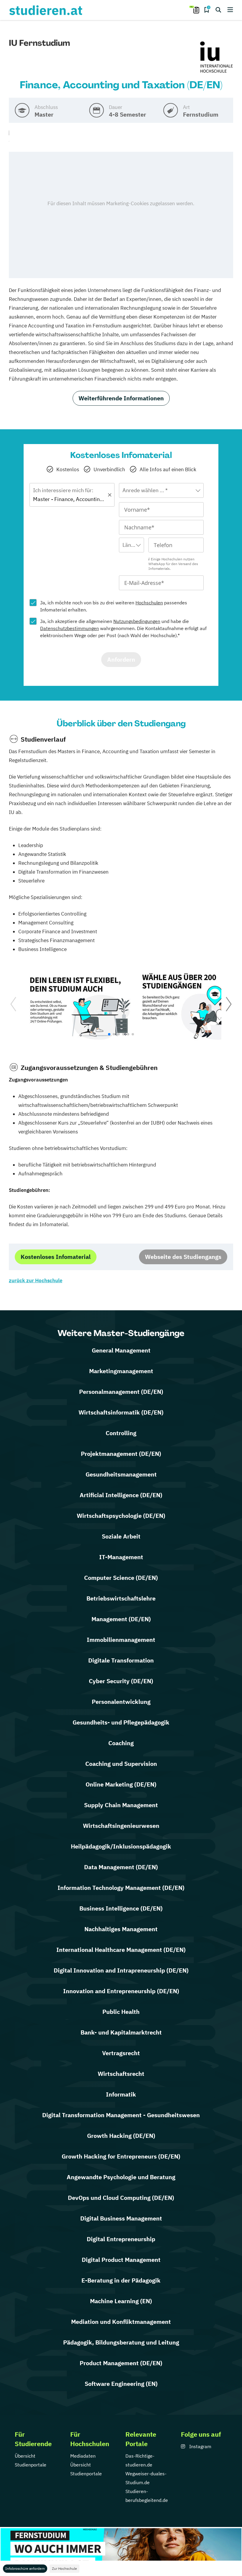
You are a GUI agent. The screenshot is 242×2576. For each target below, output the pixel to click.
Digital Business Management (121, 2218)
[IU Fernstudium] (217, 58)
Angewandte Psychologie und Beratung (121, 2177)
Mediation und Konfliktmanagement (121, 2322)
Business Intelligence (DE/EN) (121, 1908)
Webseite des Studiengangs (183, 1257)
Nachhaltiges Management (121, 1929)
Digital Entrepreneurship (121, 2239)
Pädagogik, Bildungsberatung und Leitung (121, 2342)
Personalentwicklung (121, 1702)
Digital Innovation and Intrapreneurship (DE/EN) (121, 1970)
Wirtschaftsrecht (121, 2074)
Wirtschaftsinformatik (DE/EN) (121, 1412)
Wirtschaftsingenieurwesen (121, 1826)
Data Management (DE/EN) (121, 1867)
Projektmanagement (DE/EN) (121, 1454)
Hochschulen (149, 603)
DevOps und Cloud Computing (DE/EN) (121, 2198)
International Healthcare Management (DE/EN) (121, 1950)
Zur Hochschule (64, 2568)
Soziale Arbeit (121, 1536)
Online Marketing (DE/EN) (121, 1784)
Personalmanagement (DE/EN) (121, 1392)
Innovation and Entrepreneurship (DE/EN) (121, 1991)
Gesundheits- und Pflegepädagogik (121, 1722)
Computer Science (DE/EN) (121, 1578)
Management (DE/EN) (121, 1619)
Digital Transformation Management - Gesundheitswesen (121, 2115)
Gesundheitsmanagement (121, 1474)
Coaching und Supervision (121, 1764)
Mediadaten (83, 2456)
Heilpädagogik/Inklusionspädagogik (121, 1846)
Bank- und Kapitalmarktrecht (121, 2032)
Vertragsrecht (121, 2053)
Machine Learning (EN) (121, 2301)
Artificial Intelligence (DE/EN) (121, 1495)
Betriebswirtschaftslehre (121, 1598)
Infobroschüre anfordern (25, 2568)
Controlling (121, 1433)
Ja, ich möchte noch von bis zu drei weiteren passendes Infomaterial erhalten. (114, 606)
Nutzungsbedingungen (137, 621)
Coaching (121, 1743)
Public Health (121, 2012)
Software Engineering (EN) (121, 2384)
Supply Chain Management (121, 1805)
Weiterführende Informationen (121, 398)
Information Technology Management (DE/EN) (121, 1888)
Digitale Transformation (121, 1660)
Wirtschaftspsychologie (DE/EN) (121, 1516)
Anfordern (121, 659)
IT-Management (121, 1557)
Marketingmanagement (121, 1371)
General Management (121, 1350)
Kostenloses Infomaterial (56, 1257)
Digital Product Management (121, 2260)
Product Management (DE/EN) (121, 2363)
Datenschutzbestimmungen (70, 628)
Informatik (121, 2094)
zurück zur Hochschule (36, 1280)
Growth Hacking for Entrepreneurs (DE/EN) (121, 2156)
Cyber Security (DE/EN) (121, 1681)
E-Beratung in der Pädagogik (121, 2280)
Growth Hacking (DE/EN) (121, 2136)
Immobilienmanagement (121, 1640)
